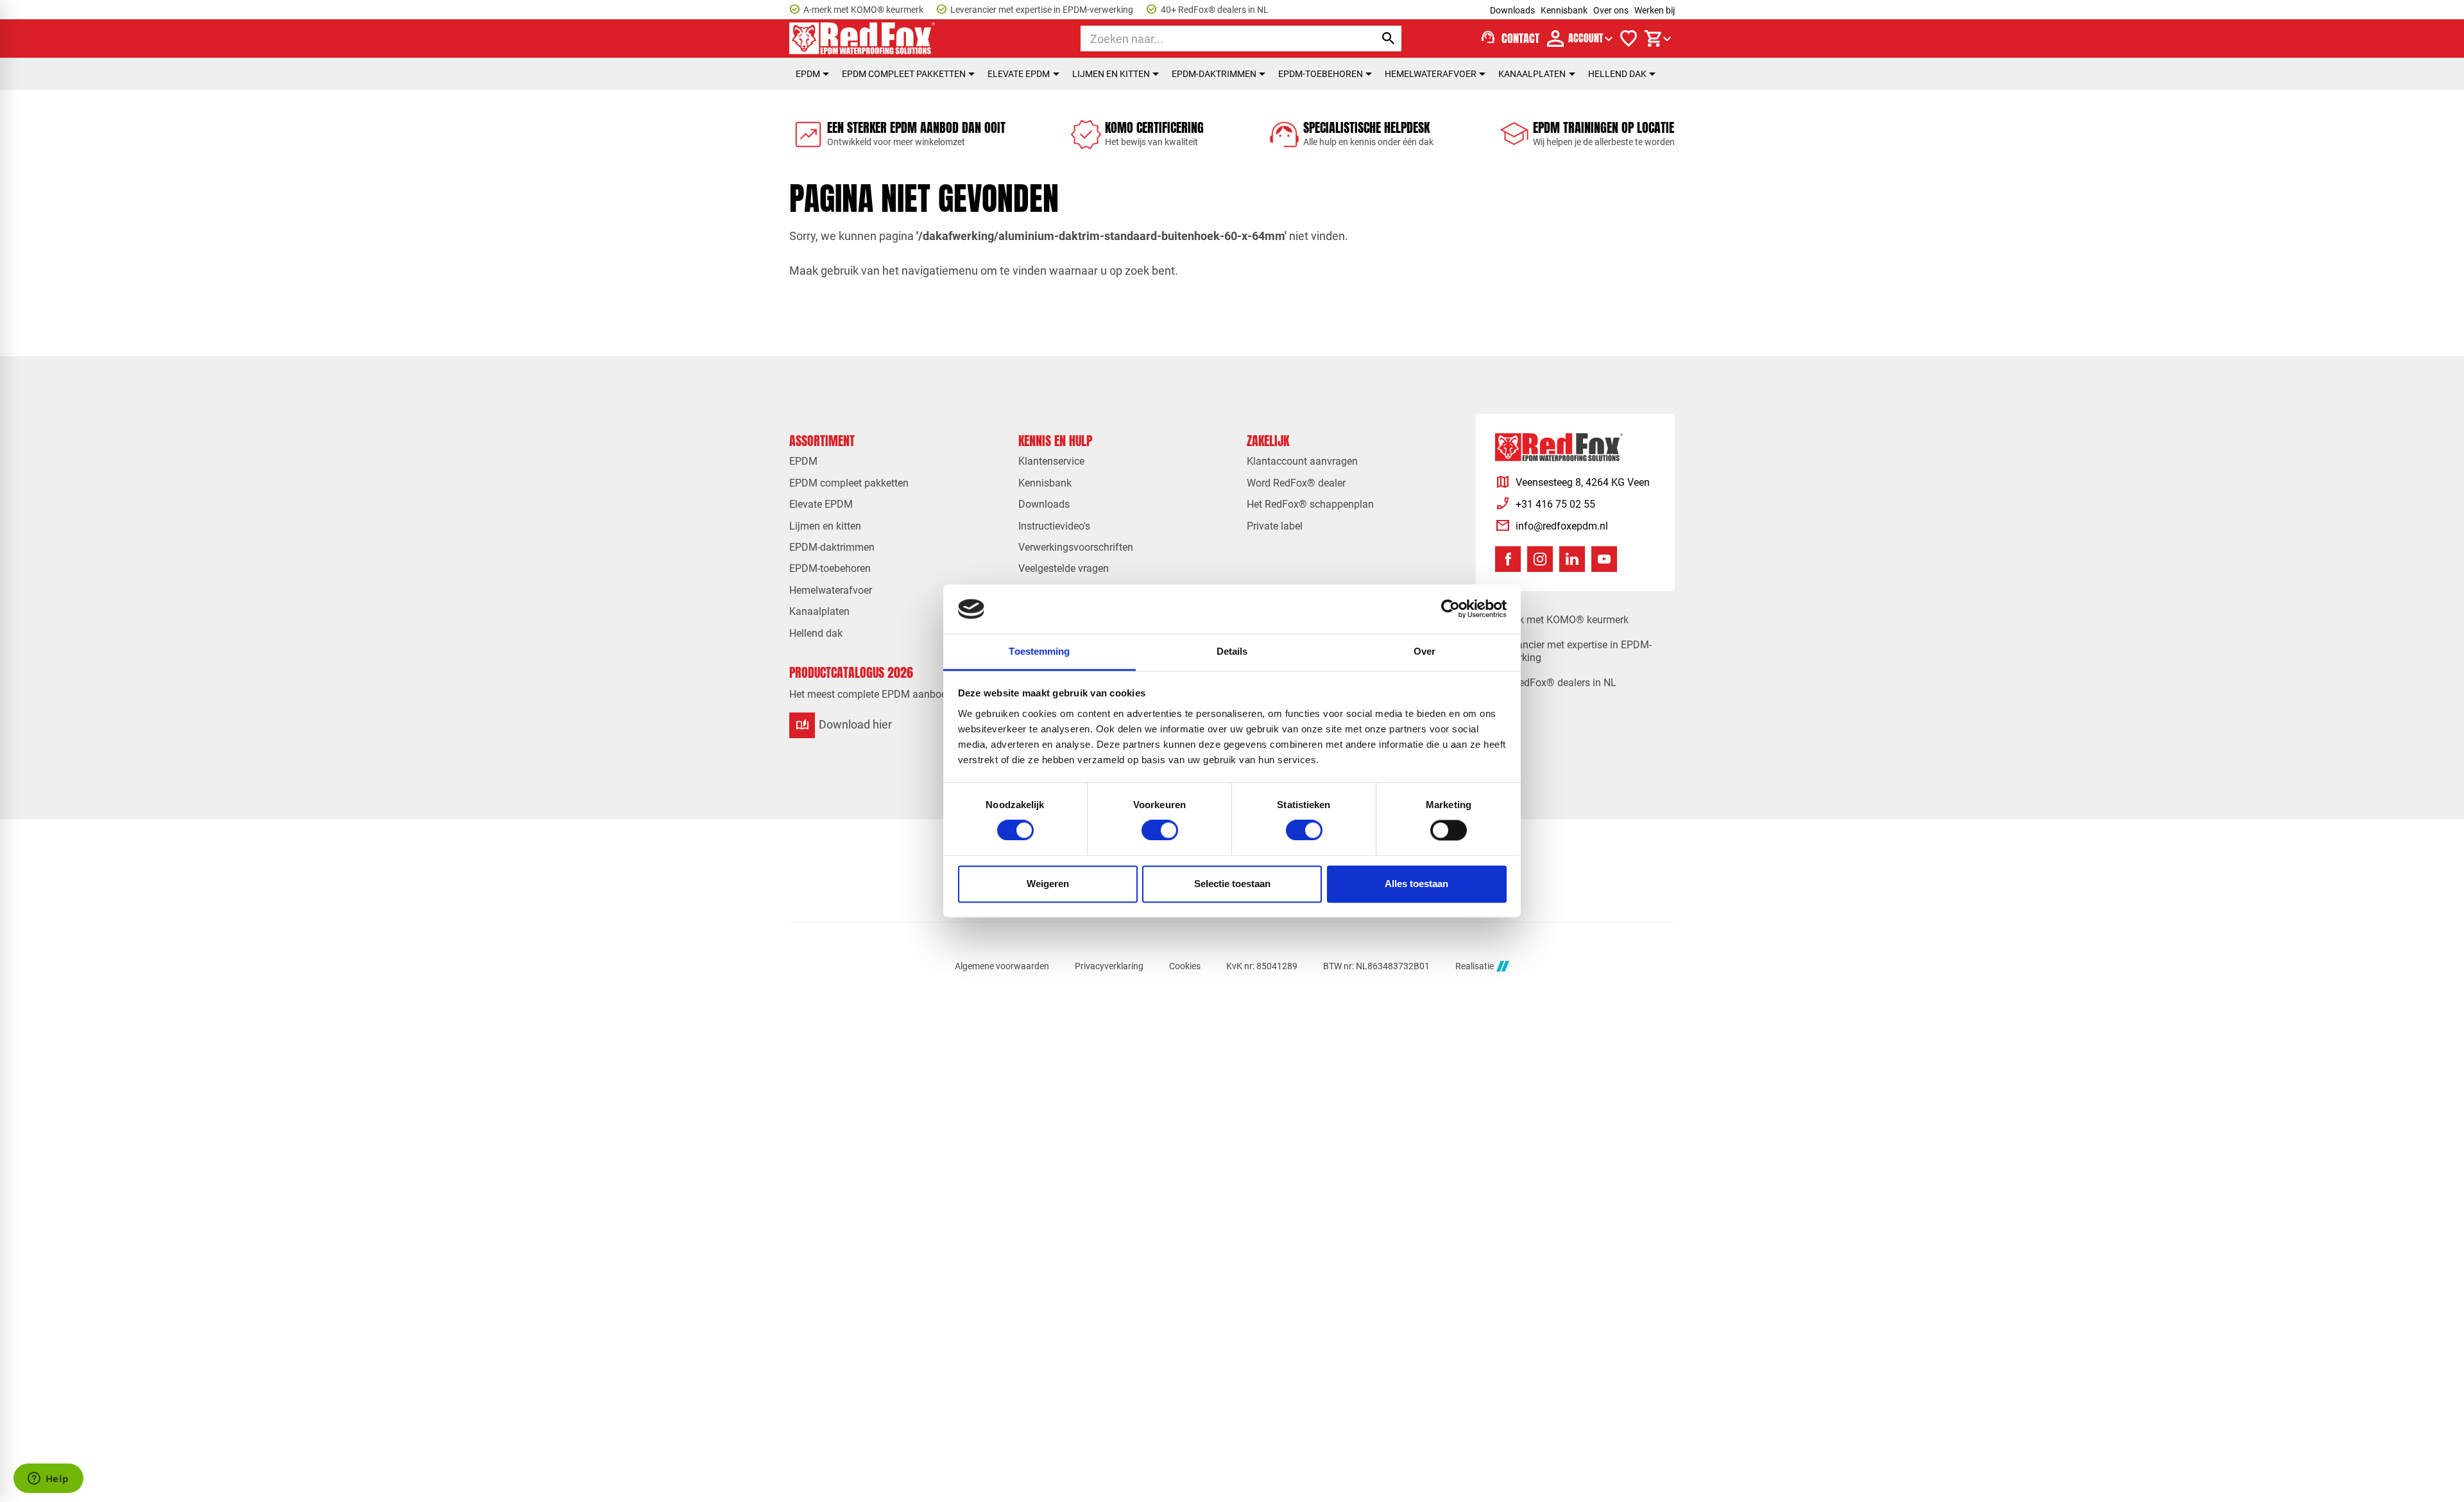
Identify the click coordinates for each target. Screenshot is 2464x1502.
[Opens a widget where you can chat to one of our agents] (48, 1480)
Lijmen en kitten (1111, 74)
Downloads (1512, 10)
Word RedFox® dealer (1296, 483)
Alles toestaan (1416, 884)
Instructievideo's (1054, 526)
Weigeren (1048, 884)
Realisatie (1475, 966)
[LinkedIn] (1572, 559)
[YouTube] (1604, 559)
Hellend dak (1617, 74)
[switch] (1160, 831)
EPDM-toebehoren (1321, 74)
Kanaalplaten (1532, 74)
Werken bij (1655, 10)
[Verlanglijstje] (1629, 39)
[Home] (862, 39)
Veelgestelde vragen (1064, 568)
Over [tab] (1425, 651)
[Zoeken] (1389, 39)
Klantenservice (1051, 461)
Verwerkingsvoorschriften (1076, 547)
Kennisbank (1564, 10)
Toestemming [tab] (1039, 651)
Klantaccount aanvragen (1302, 461)
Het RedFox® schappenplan (1310, 504)
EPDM (808, 74)
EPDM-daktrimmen (1214, 74)
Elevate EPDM (1019, 74)
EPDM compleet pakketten (904, 74)
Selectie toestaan (1232, 884)
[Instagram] (1540, 559)
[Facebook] (1508, 559)
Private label (1275, 526)
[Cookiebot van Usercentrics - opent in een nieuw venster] (1450, 609)
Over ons (1611, 10)
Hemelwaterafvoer (1431, 74)
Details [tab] (1232, 651)
